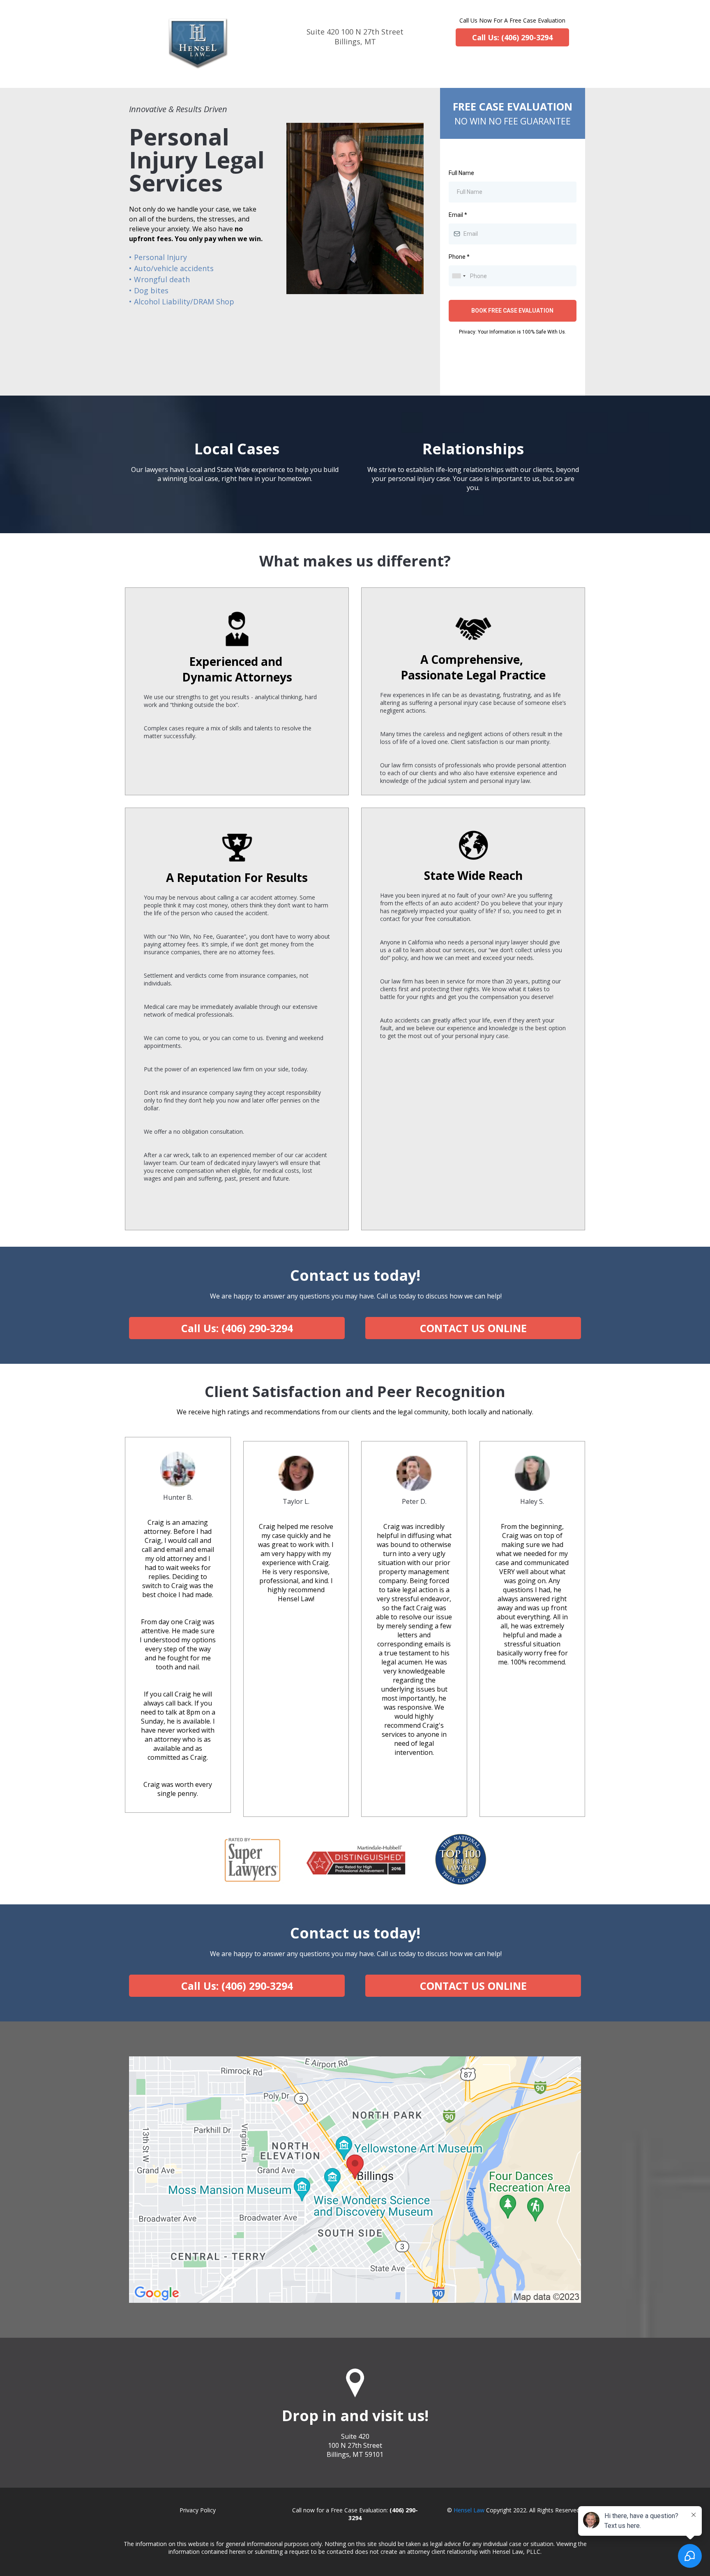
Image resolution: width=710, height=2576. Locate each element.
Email (458, 215)
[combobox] (459, 276)
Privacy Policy (198, 2510)
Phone (459, 257)
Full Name (461, 173)
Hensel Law (469, 2510)
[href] (355, 2180)
